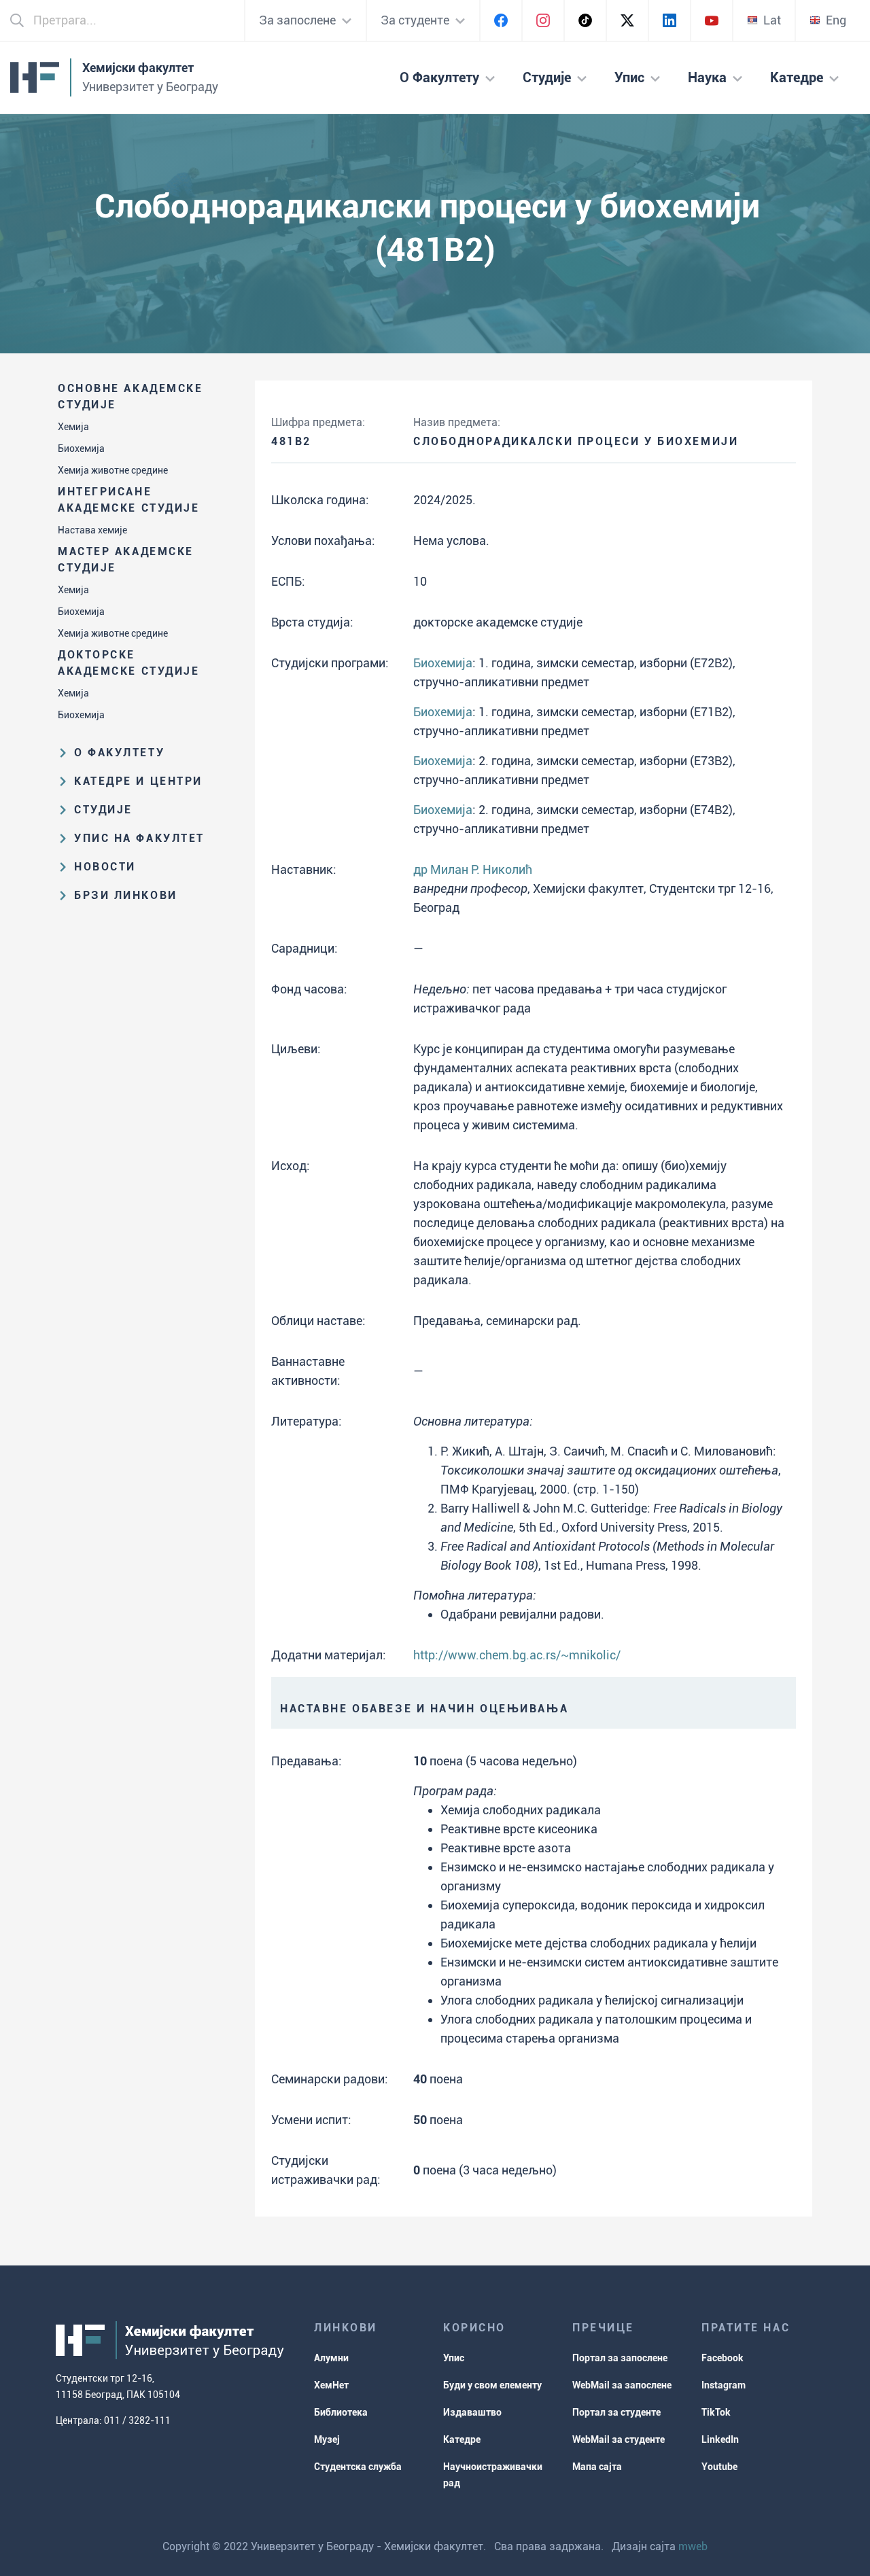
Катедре (462, 2439)
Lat (772, 20)
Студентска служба (358, 2467)
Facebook (723, 2358)
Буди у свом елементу (492, 2385)
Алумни (331, 2358)
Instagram (724, 2385)
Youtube (719, 2467)
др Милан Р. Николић (473, 869)
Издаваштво (472, 2412)
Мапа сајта (597, 2467)
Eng (836, 20)
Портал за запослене (620, 2358)
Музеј (327, 2439)
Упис (454, 2358)
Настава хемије (92, 530)
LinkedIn (720, 2439)
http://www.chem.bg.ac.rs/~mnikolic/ (517, 1655)
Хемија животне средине (113, 470)
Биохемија (81, 448)
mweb (693, 2546)
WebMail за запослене (622, 2385)
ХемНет (331, 2385)
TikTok (716, 2412)
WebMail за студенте (619, 2439)
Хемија (73, 427)
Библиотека (341, 2412)
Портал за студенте (616, 2412)
